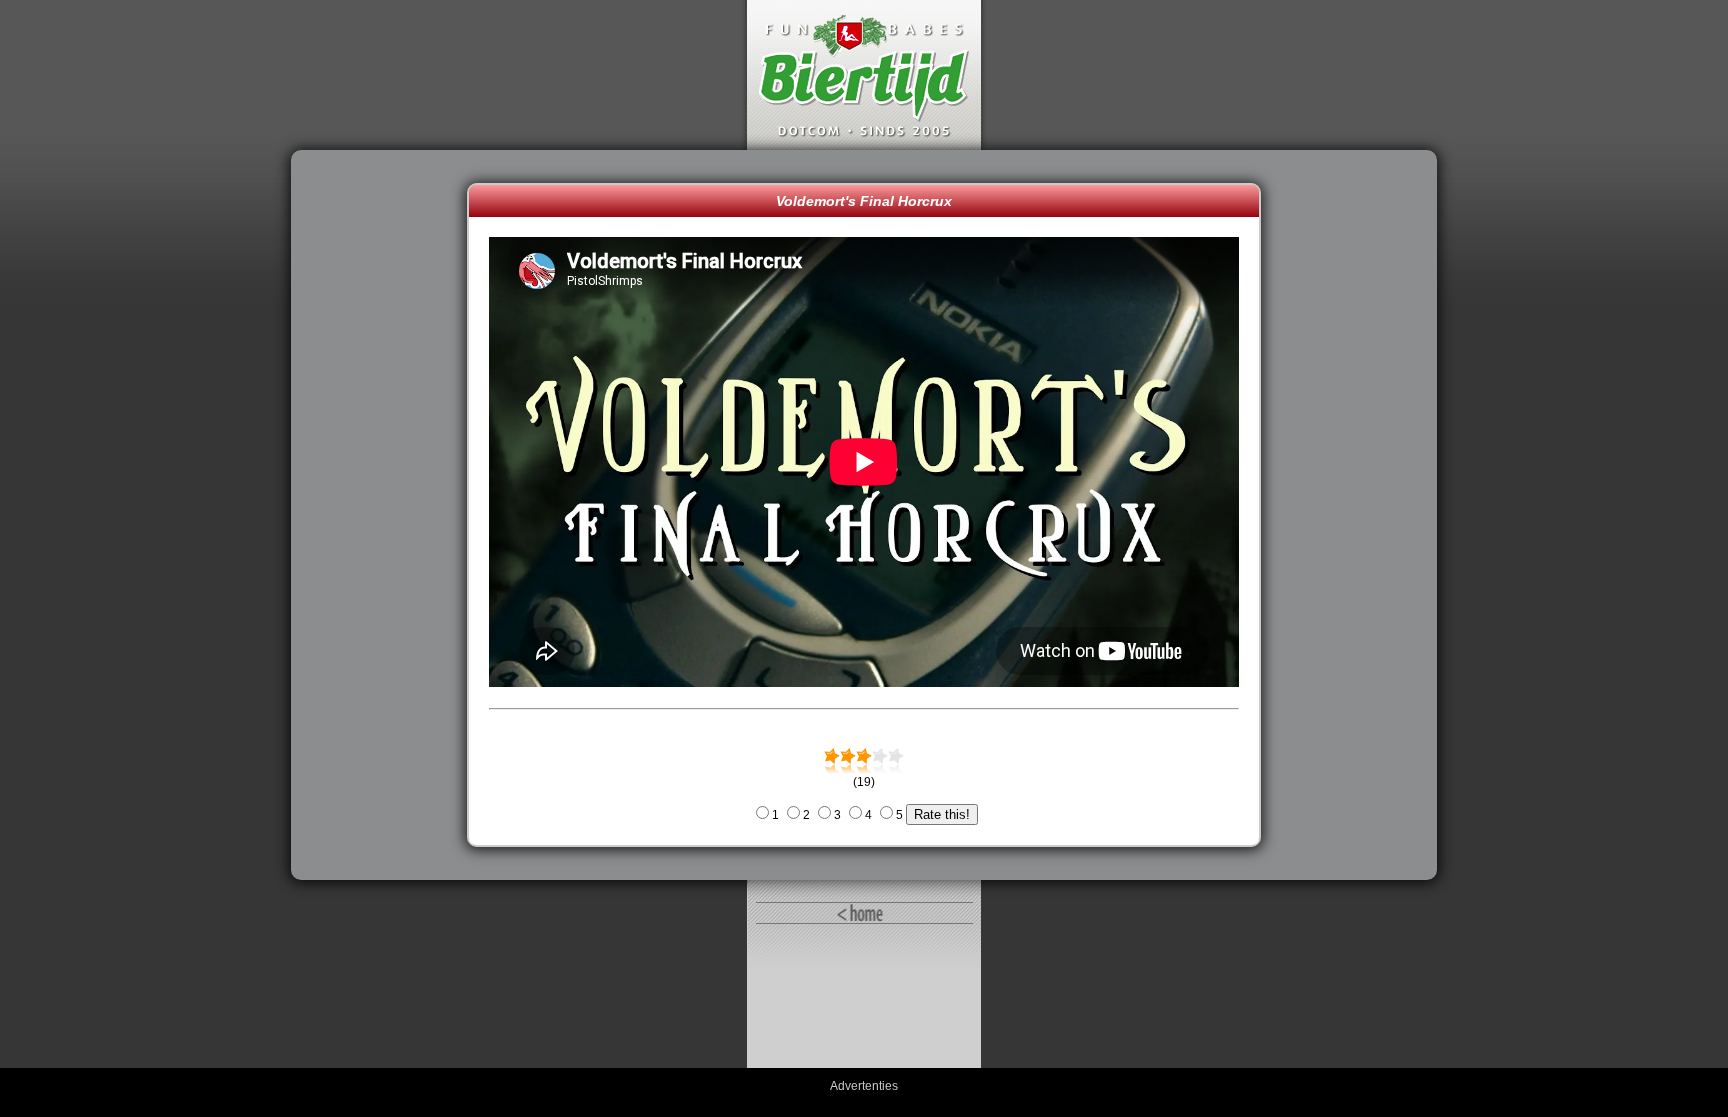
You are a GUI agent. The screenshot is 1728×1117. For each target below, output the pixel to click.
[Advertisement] (384, 515)
